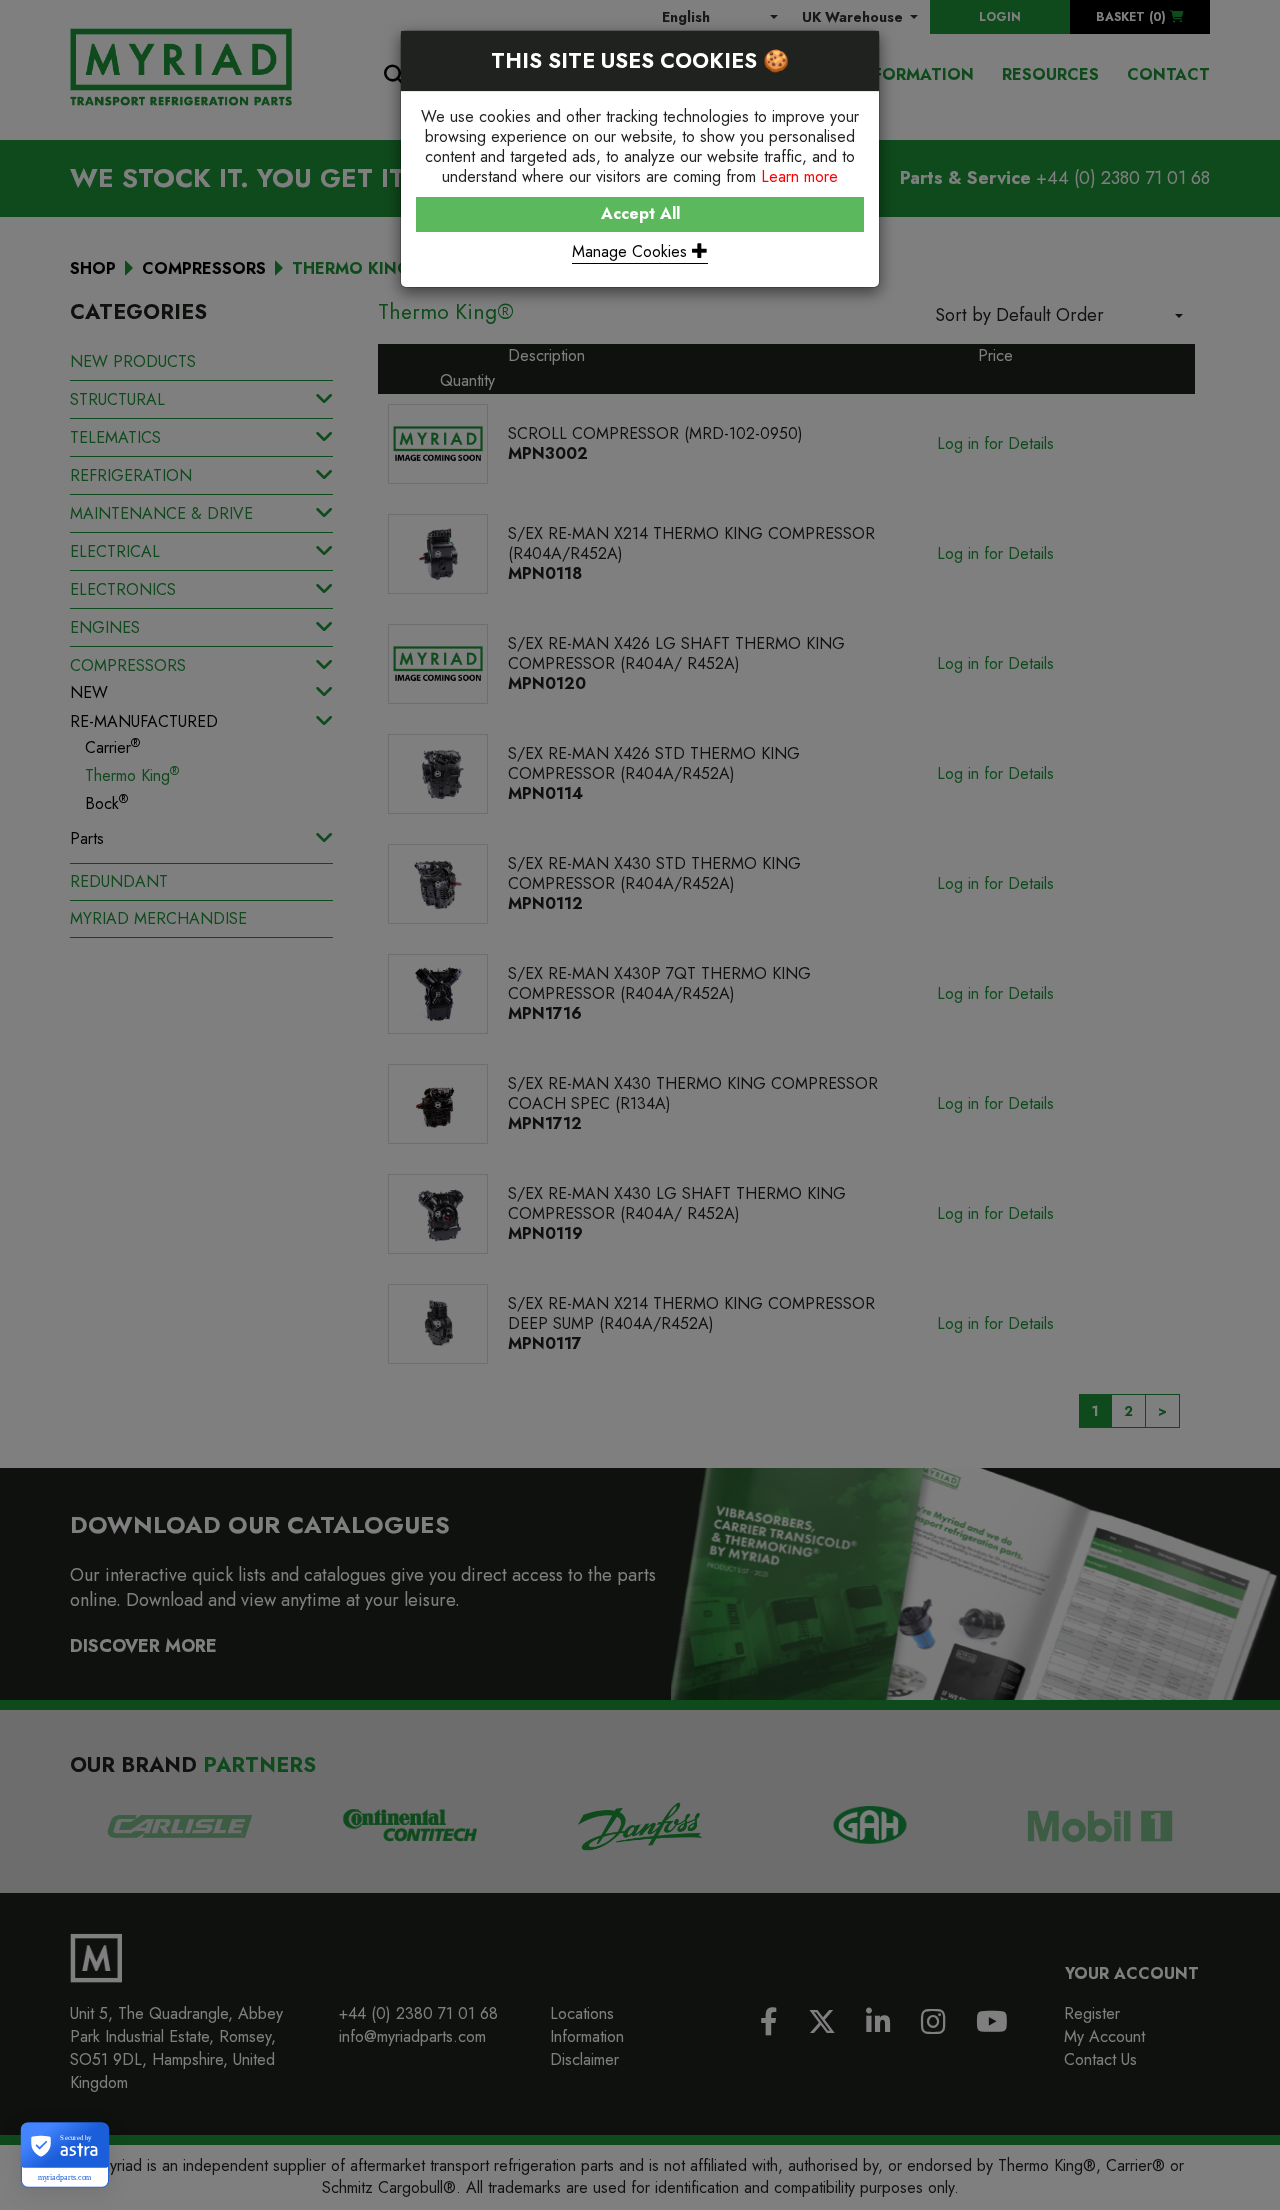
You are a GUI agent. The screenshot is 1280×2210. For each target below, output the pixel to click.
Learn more (799, 176)
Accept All (640, 213)
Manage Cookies (632, 251)
